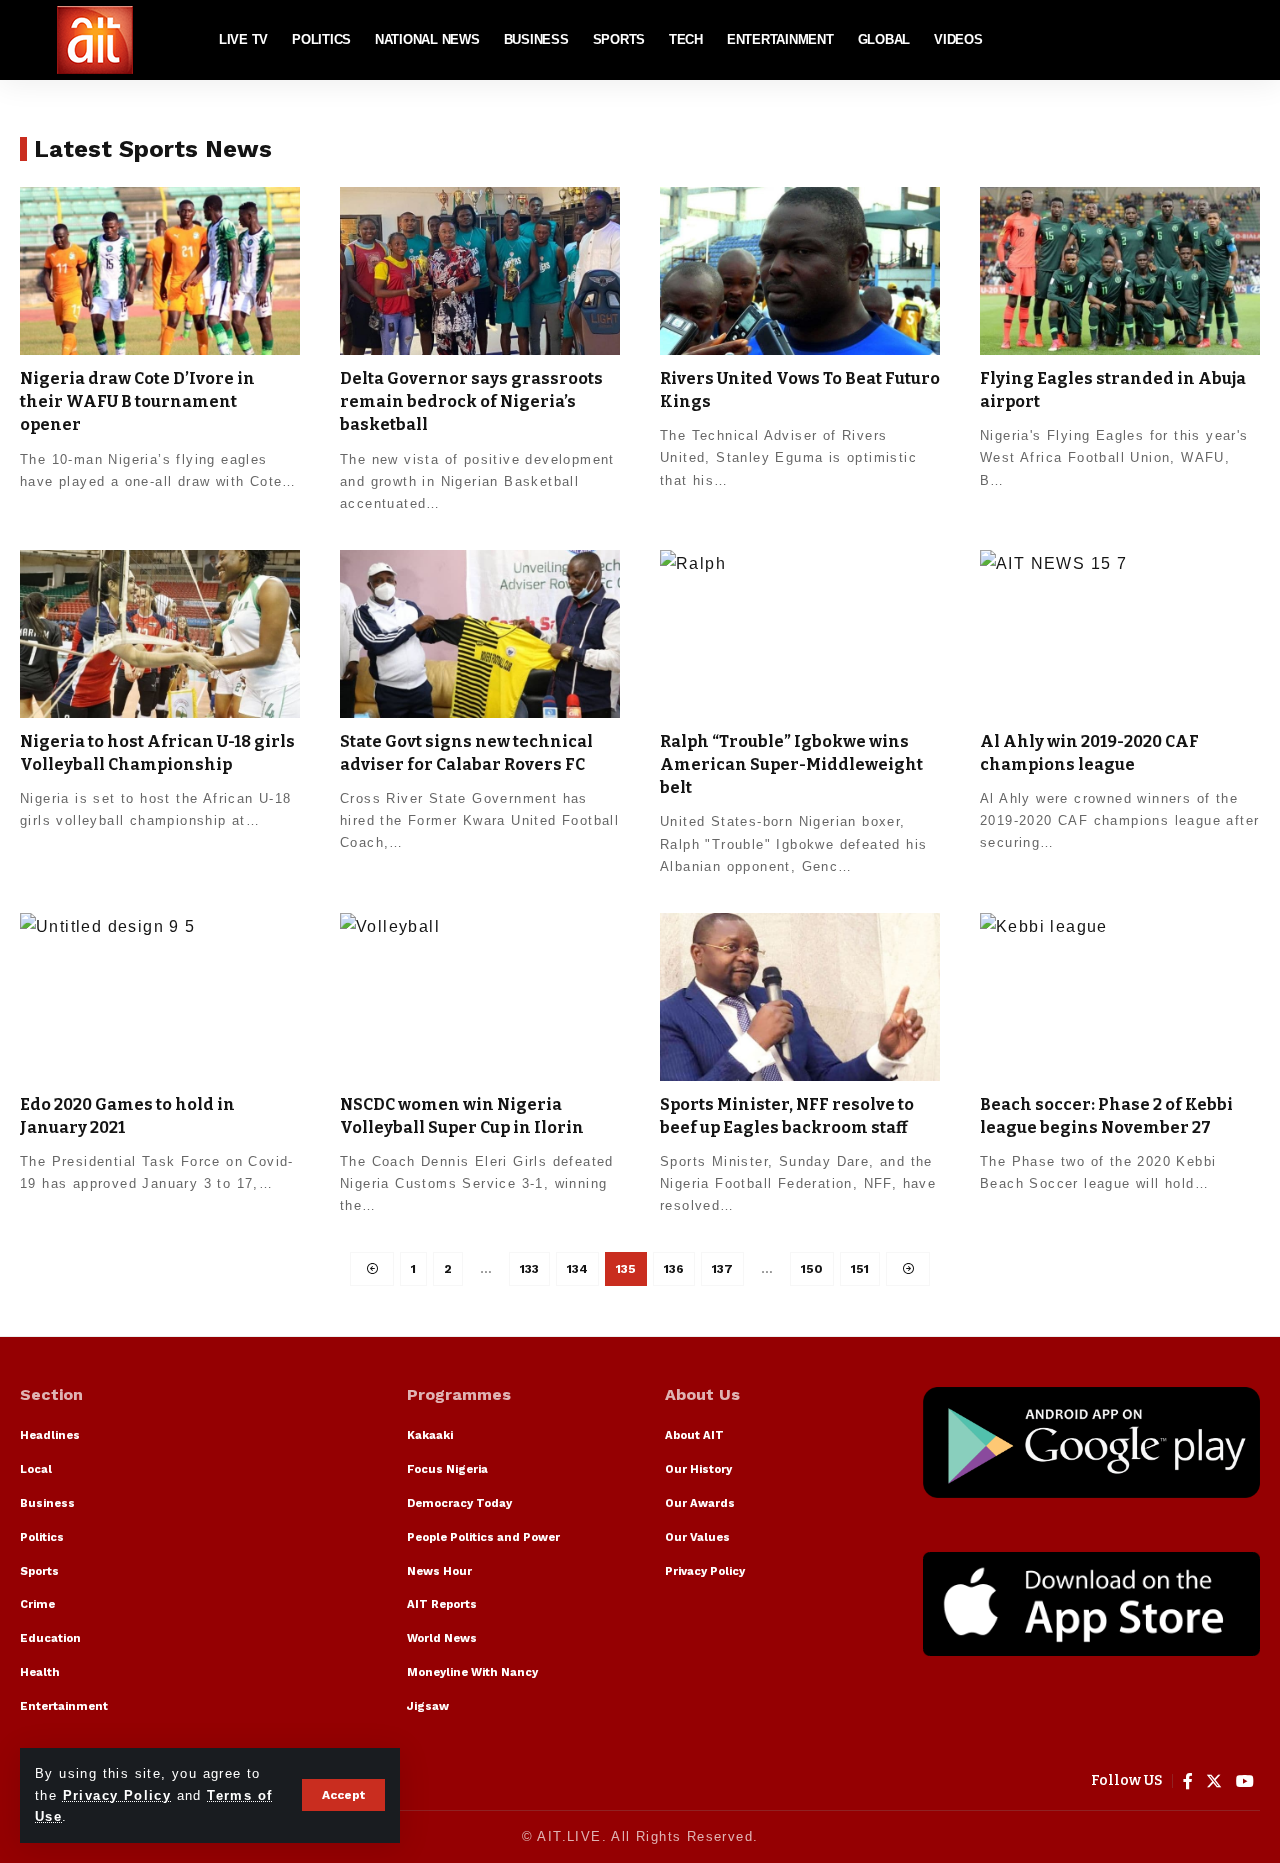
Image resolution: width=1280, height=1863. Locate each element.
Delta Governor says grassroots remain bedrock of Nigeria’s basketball (471, 401)
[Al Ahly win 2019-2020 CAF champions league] (1120, 634)
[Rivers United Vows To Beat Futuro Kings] (800, 271)
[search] (1245, 40)
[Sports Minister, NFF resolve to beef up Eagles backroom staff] (800, 997)
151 (860, 1269)
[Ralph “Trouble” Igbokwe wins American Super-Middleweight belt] (800, 634)
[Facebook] (1188, 1781)
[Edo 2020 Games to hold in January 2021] (160, 997)
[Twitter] (1214, 1781)
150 (812, 1269)
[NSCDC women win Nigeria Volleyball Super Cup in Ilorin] (480, 997)
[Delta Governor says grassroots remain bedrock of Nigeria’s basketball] (480, 271)
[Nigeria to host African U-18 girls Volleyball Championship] (160, 634)
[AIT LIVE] (95, 40)
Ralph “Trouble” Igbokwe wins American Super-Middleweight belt (791, 764)
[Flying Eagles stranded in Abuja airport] (1120, 271)
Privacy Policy (117, 1795)
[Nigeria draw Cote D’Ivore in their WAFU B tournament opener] (160, 271)
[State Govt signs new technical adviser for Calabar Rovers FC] (480, 634)
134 (577, 1269)
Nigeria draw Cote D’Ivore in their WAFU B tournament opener (137, 401)
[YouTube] (1245, 1781)
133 (529, 1269)
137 (722, 1269)
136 (674, 1269)
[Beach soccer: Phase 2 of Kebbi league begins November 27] (1120, 997)
